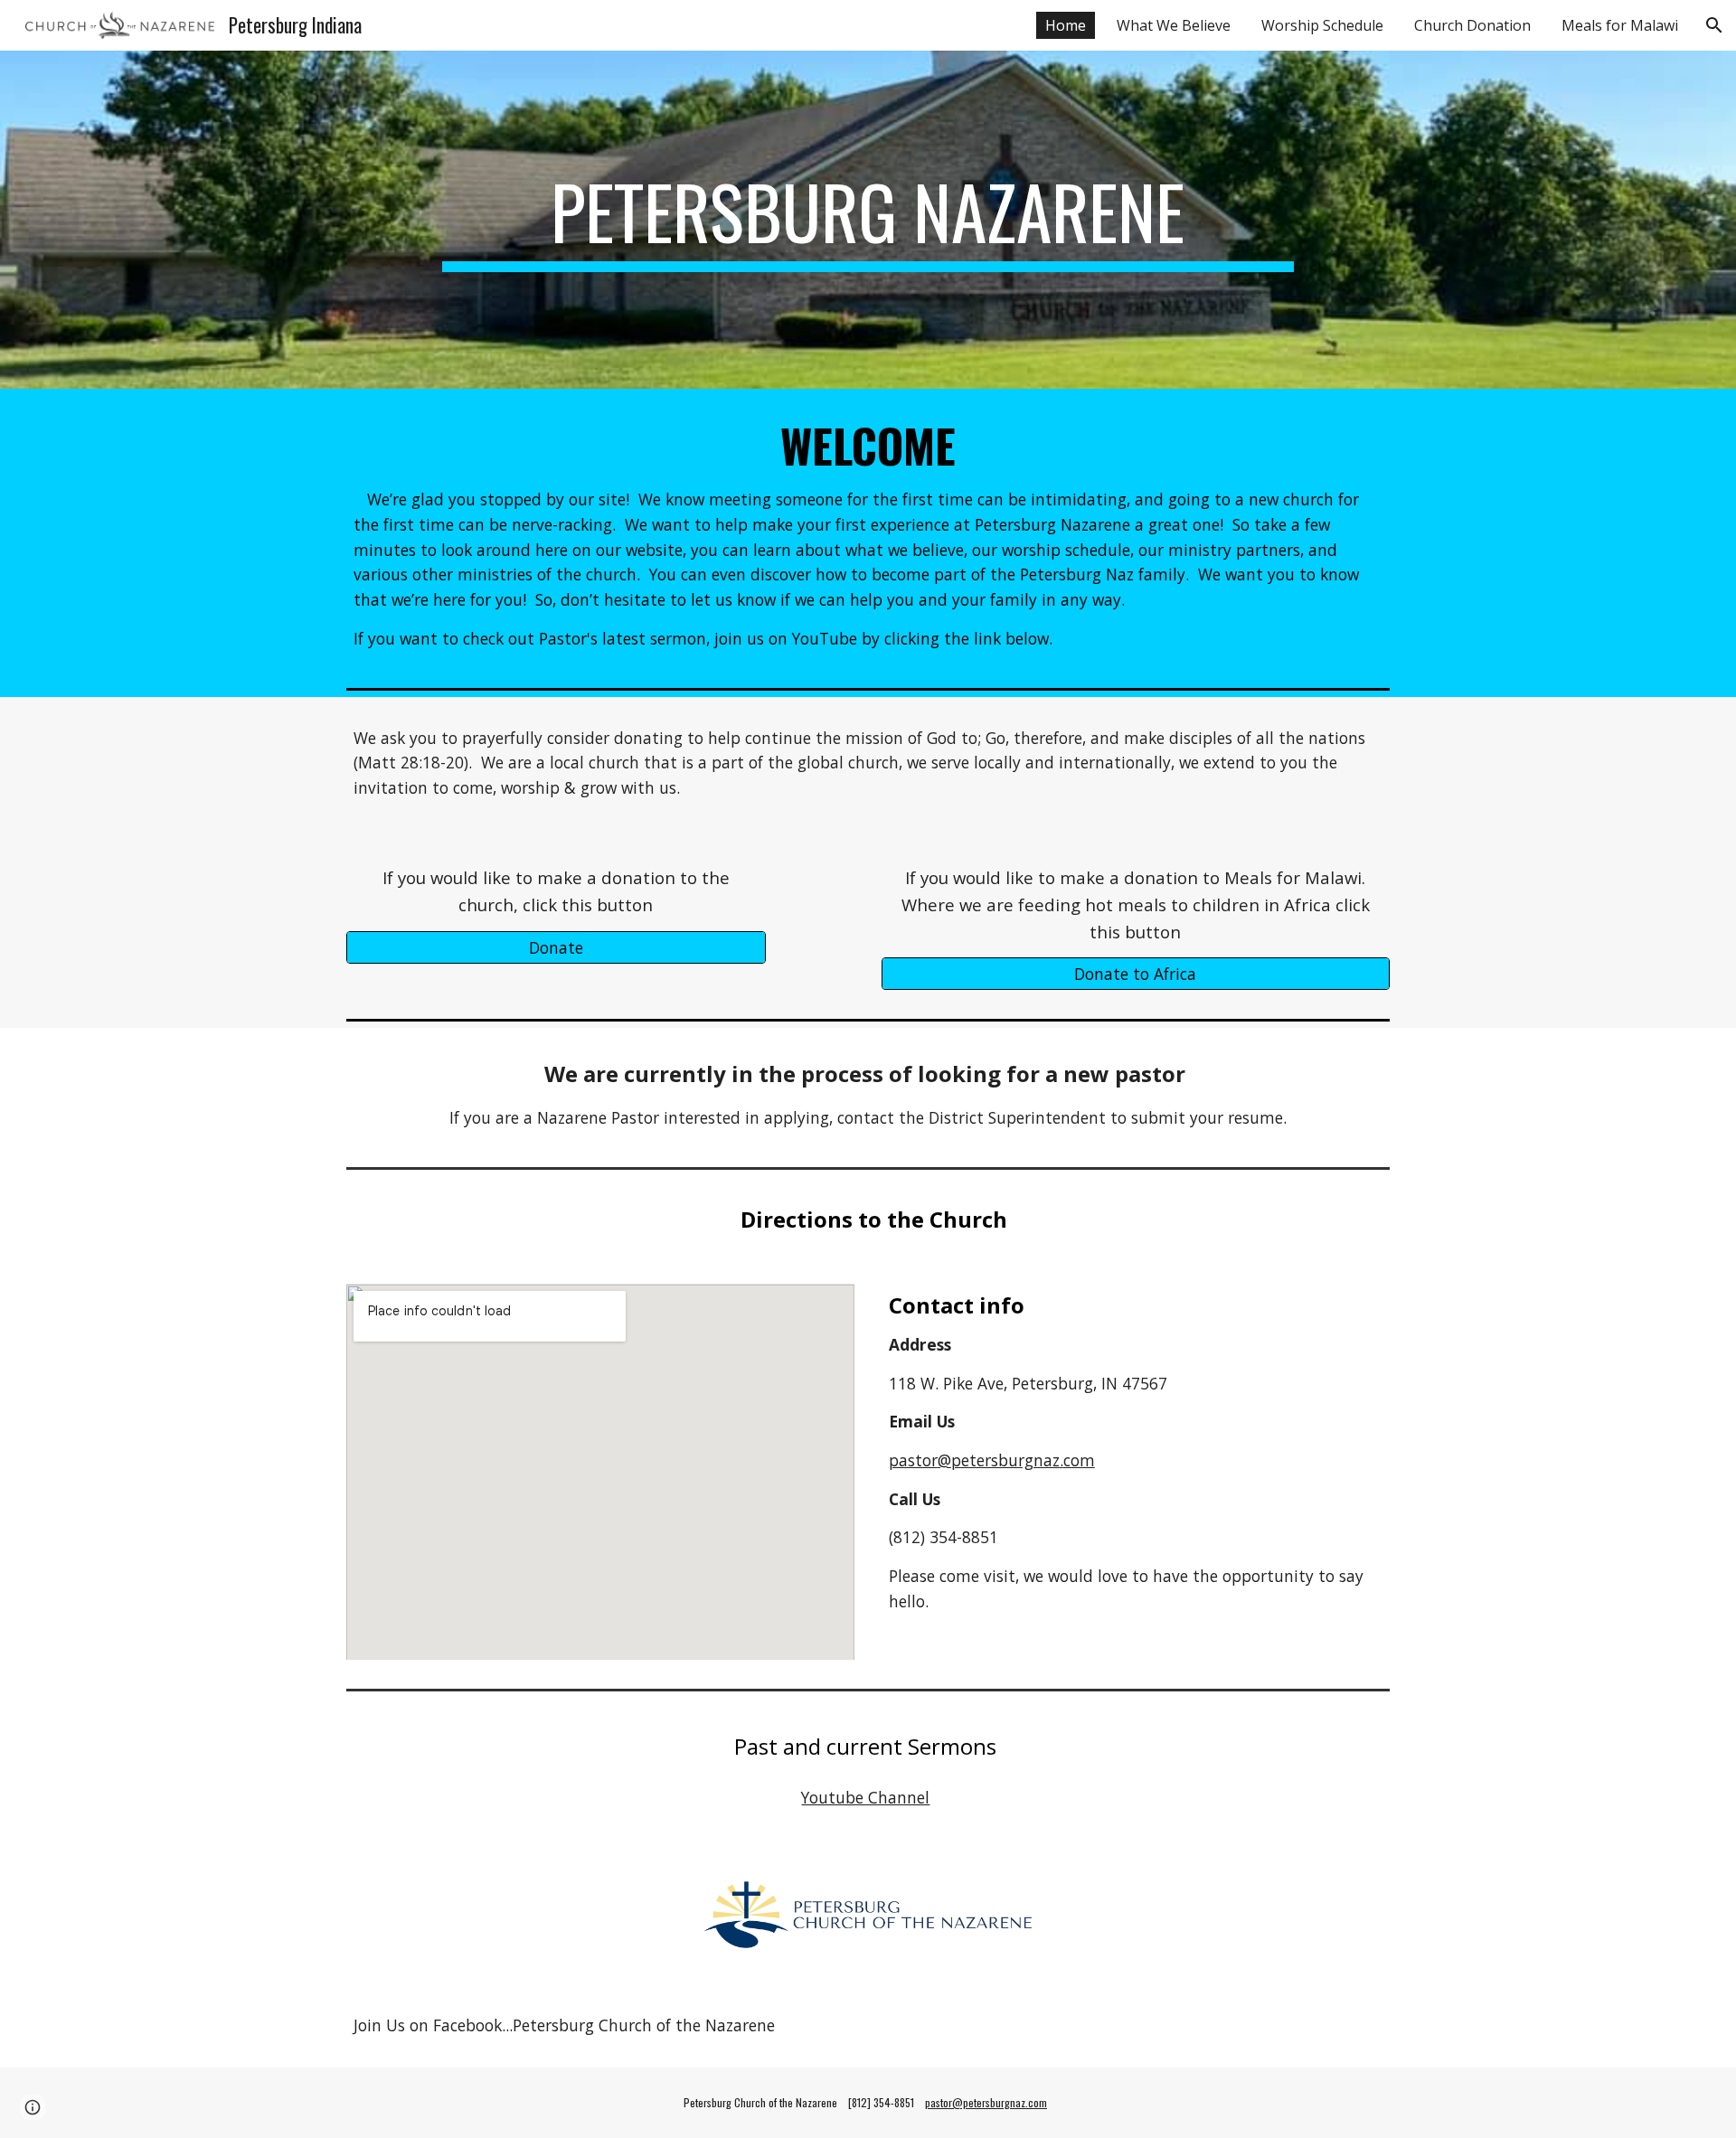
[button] (1714, 25)
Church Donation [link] (1472, 25)
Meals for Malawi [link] (1620, 25)
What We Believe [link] (1174, 25)
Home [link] (1066, 25)
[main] (868, 220)
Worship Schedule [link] (1322, 25)
